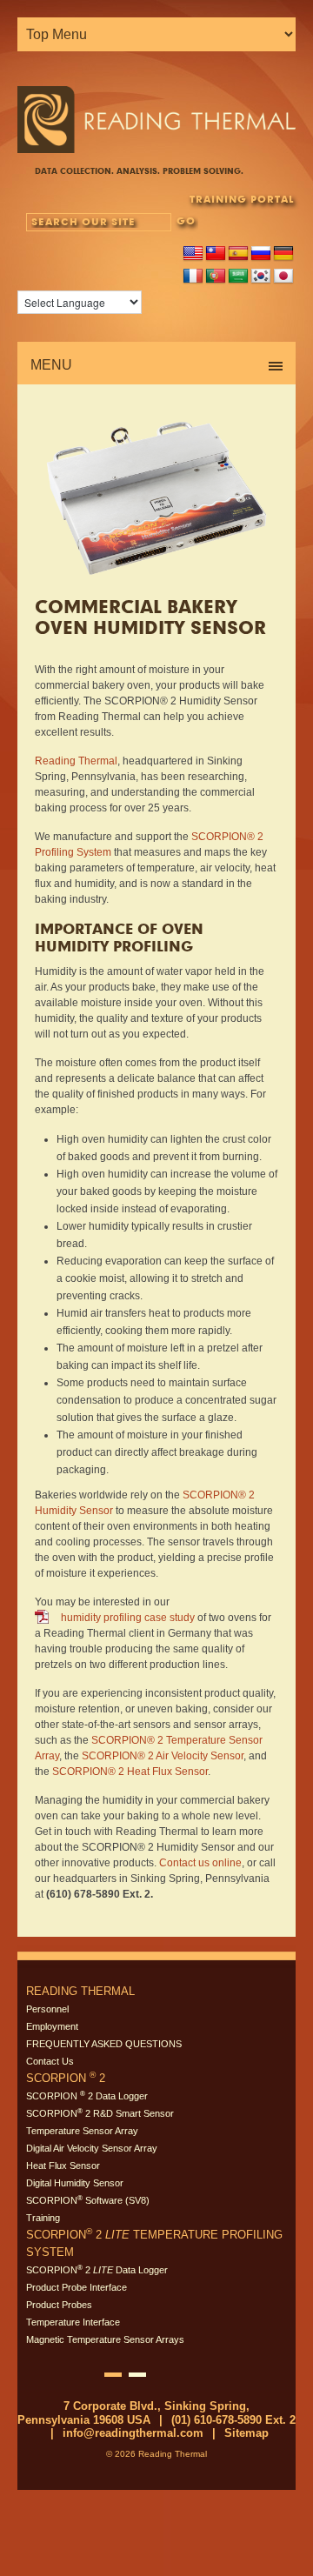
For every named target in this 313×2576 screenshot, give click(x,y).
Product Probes (59, 2305)
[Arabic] (238, 277)
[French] (193, 277)
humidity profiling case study (128, 1618)
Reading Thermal (76, 761)
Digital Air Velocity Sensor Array (92, 2148)
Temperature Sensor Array (82, 2131)
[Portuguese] (216, 277)
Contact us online (200, 1863)
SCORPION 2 (66, 2078)
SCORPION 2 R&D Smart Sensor (100, 2113)
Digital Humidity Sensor (75, 2183)
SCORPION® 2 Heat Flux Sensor (130, 1772)
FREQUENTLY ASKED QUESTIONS (104, 2044)
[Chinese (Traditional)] (216, 254)
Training (43, 2218)
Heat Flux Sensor (63, 2166)
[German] (283, 254)
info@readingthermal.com (133, 2433)
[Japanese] (283, 277)
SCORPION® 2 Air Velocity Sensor (163, 1756)
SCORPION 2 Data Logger (87, 2096)
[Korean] (261, 277)
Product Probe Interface (77, 2287)
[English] (193, 254)
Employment (52, 2026)
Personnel (47, 2009)
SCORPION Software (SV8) (88, 2200)
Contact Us (50, 2061)
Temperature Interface (73, 2322)
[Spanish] (238, 254)
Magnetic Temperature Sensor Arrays (105, 2339)
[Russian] (261, 254)
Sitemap (246, 2433)
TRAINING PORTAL (242, 199)
